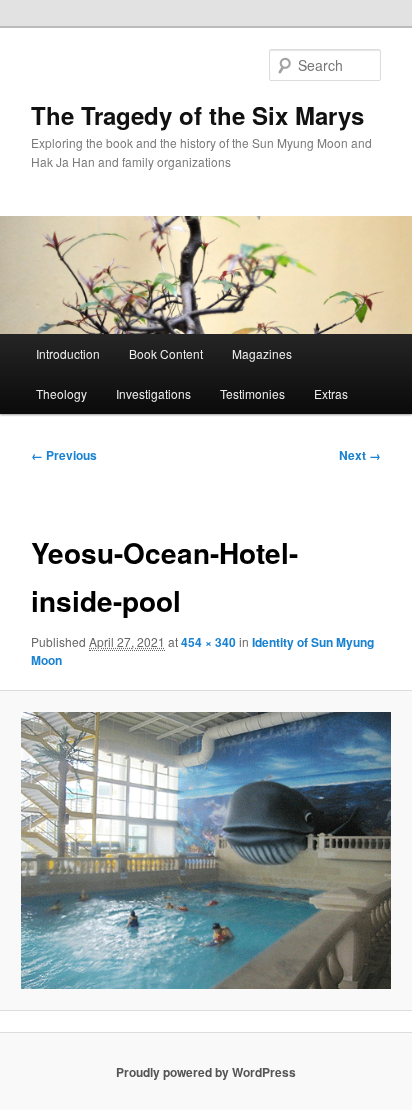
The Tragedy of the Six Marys (197, 115)
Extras (331, 393)
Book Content (166, 353)
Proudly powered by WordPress (206, 1072)
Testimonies (252, 393)
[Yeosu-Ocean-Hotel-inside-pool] (205, 850)
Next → (360, 455)
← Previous (64, 455)
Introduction (68, 353)
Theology (61, 393)
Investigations (153, 393)
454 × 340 (208, 642)
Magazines (262, 353)
